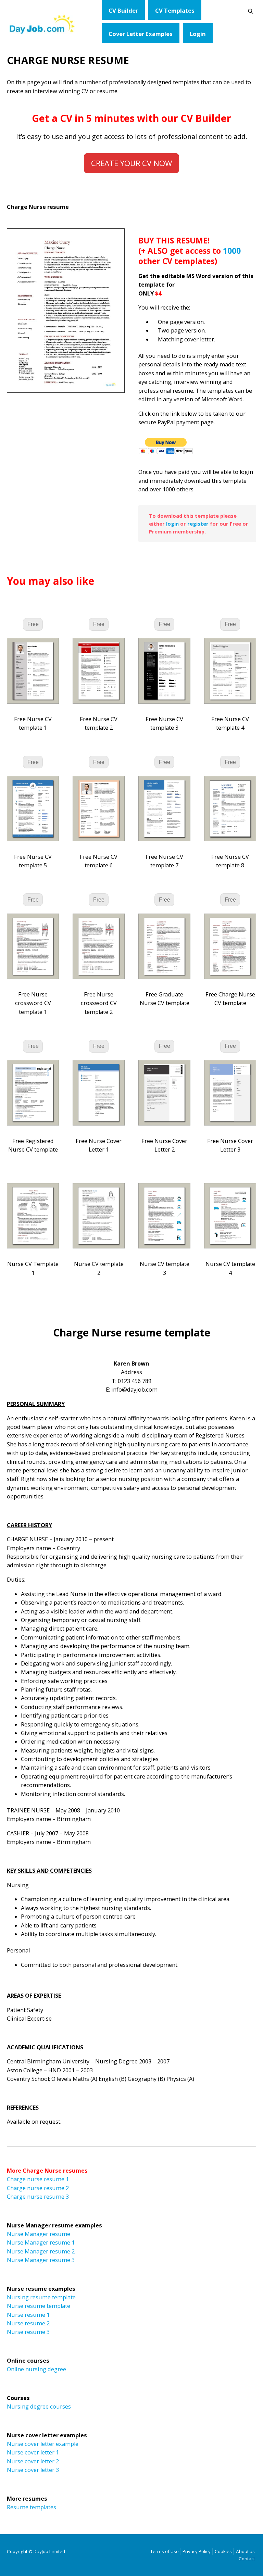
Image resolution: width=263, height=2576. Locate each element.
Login (198, 34)
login (172, 524)
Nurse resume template (39, 2306)
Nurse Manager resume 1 (41, 2242)
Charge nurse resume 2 (38, 2188)
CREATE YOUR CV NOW (131, 163)
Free (33, 624)
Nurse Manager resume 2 (41, 2251)
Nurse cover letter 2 (33, 2461)
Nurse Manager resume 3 (41, 2260)
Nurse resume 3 (28, 2332)
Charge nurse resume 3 (38, 2197)
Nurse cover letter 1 (33, 2452)
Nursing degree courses (39, 2407)
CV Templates (175, 10)
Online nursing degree (36, 2369)
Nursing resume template (41, 2297)
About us (245, 2551)
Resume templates (32, 2507)
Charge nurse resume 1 (38, 2179)
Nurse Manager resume (39, 2234)
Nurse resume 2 (28, 2323)
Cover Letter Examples (141, 34)
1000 (232, 251)
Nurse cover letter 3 (33, 2470)
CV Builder (123, 10)
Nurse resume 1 (28, 2315)
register (198, 524)
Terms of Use (165, 2551)
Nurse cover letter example (43, 2444)
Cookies (223, 2551)
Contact (247, 2559)
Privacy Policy (197, 2551)
